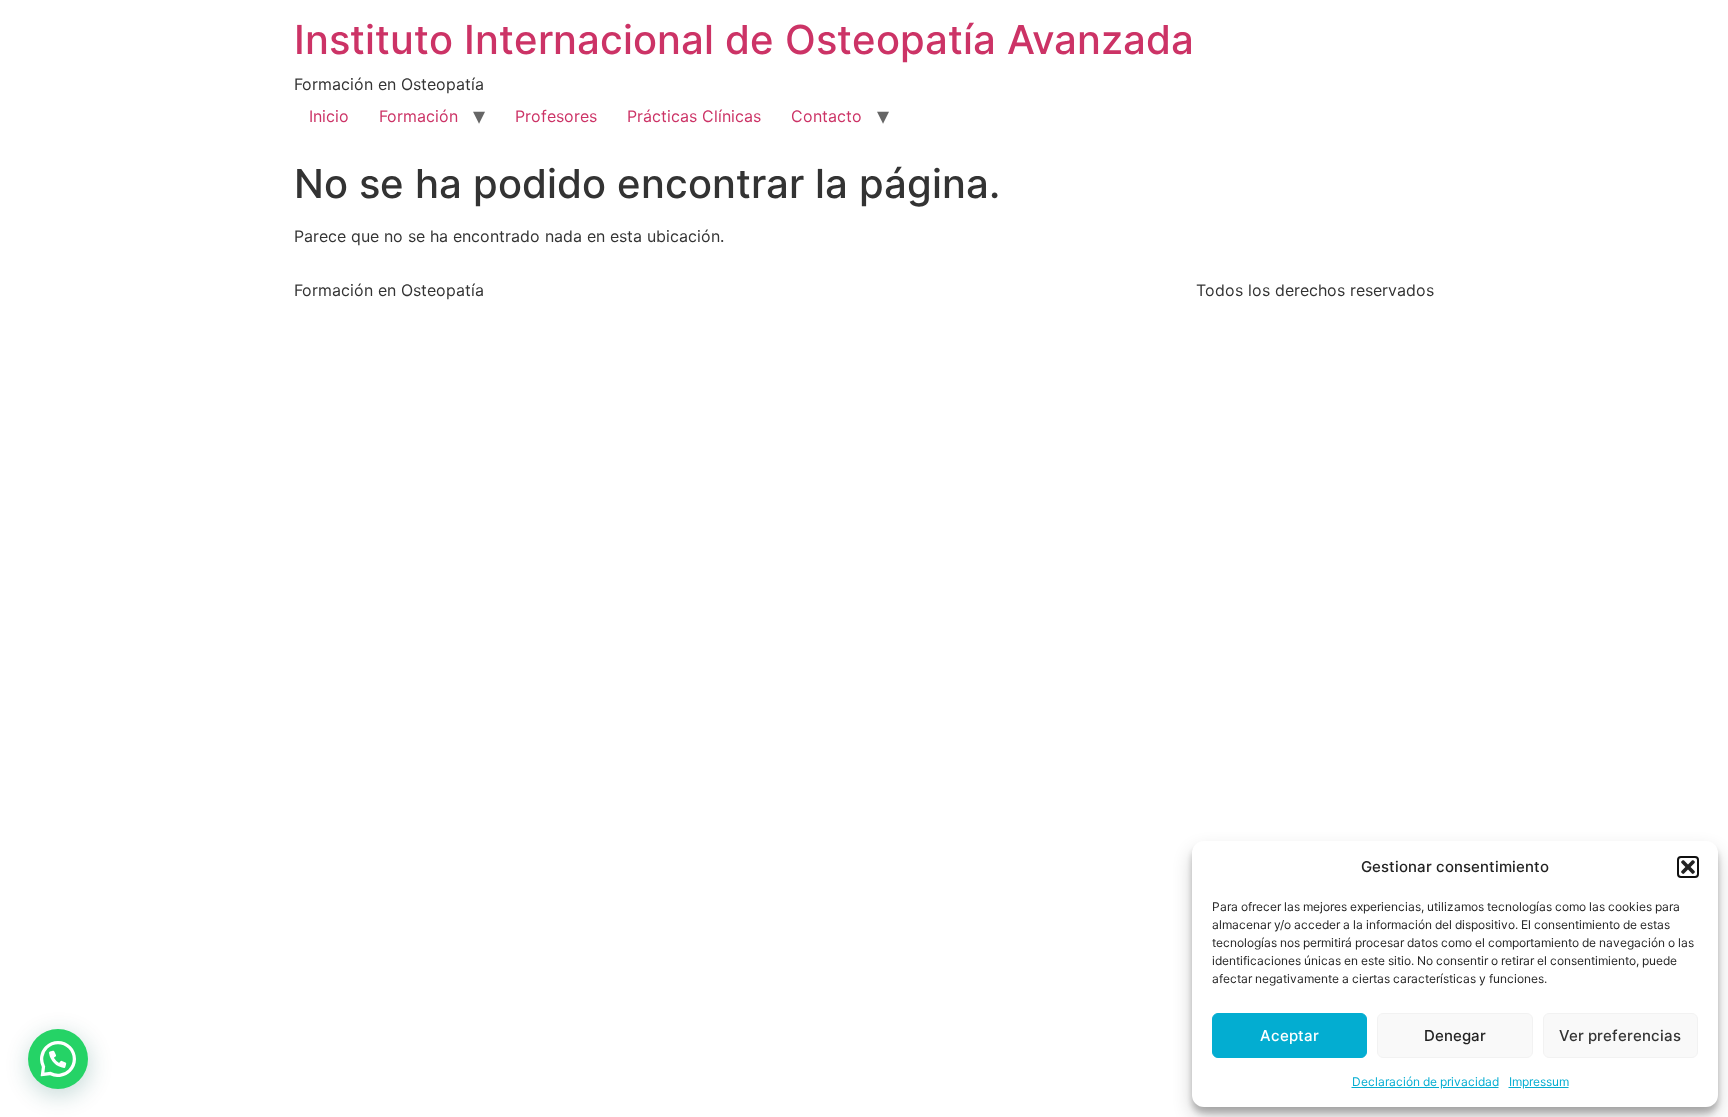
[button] (1688, 867)
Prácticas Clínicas (694, 116)
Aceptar (1289, 1035)
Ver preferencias (1620, 1035)
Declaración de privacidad (1425, 1081)
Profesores (556, 116)
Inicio (329, 116)
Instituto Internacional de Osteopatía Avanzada (744, 39)
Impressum (1539, 1081)
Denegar (1455, 1035)
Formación (418, 116)
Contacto (826, 116)
